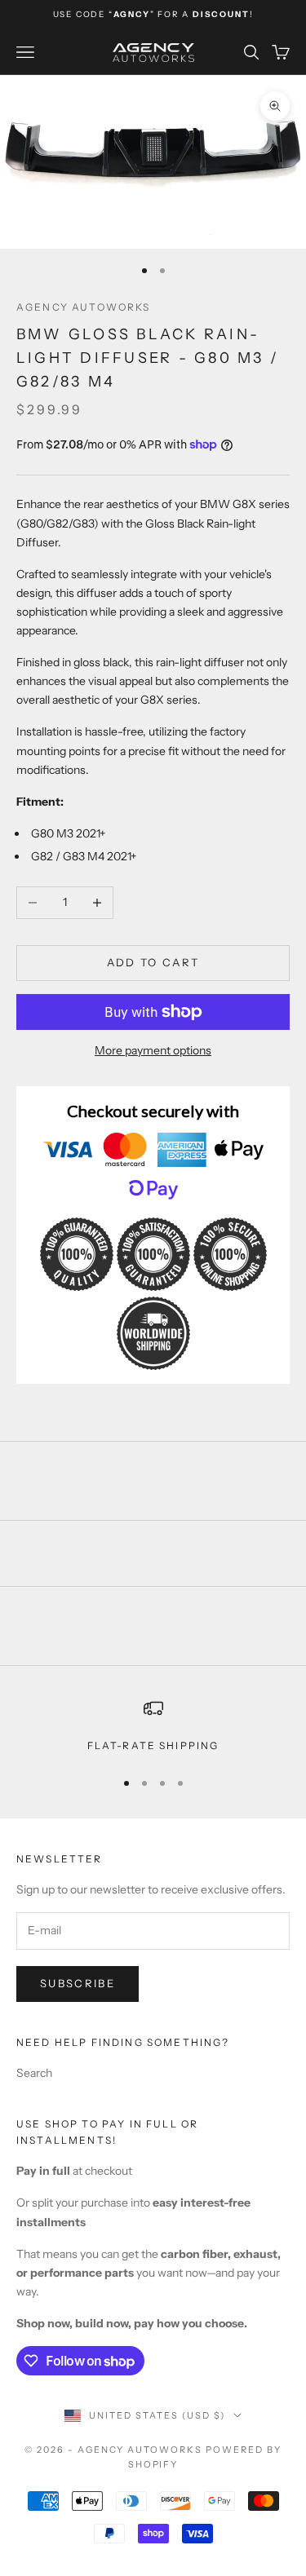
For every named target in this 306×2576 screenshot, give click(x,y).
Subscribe (78, 1983)
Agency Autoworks (84, 307)
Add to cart (153, 962)
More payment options (153, 1050)
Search (34, 2073)
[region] (153, 1726)
